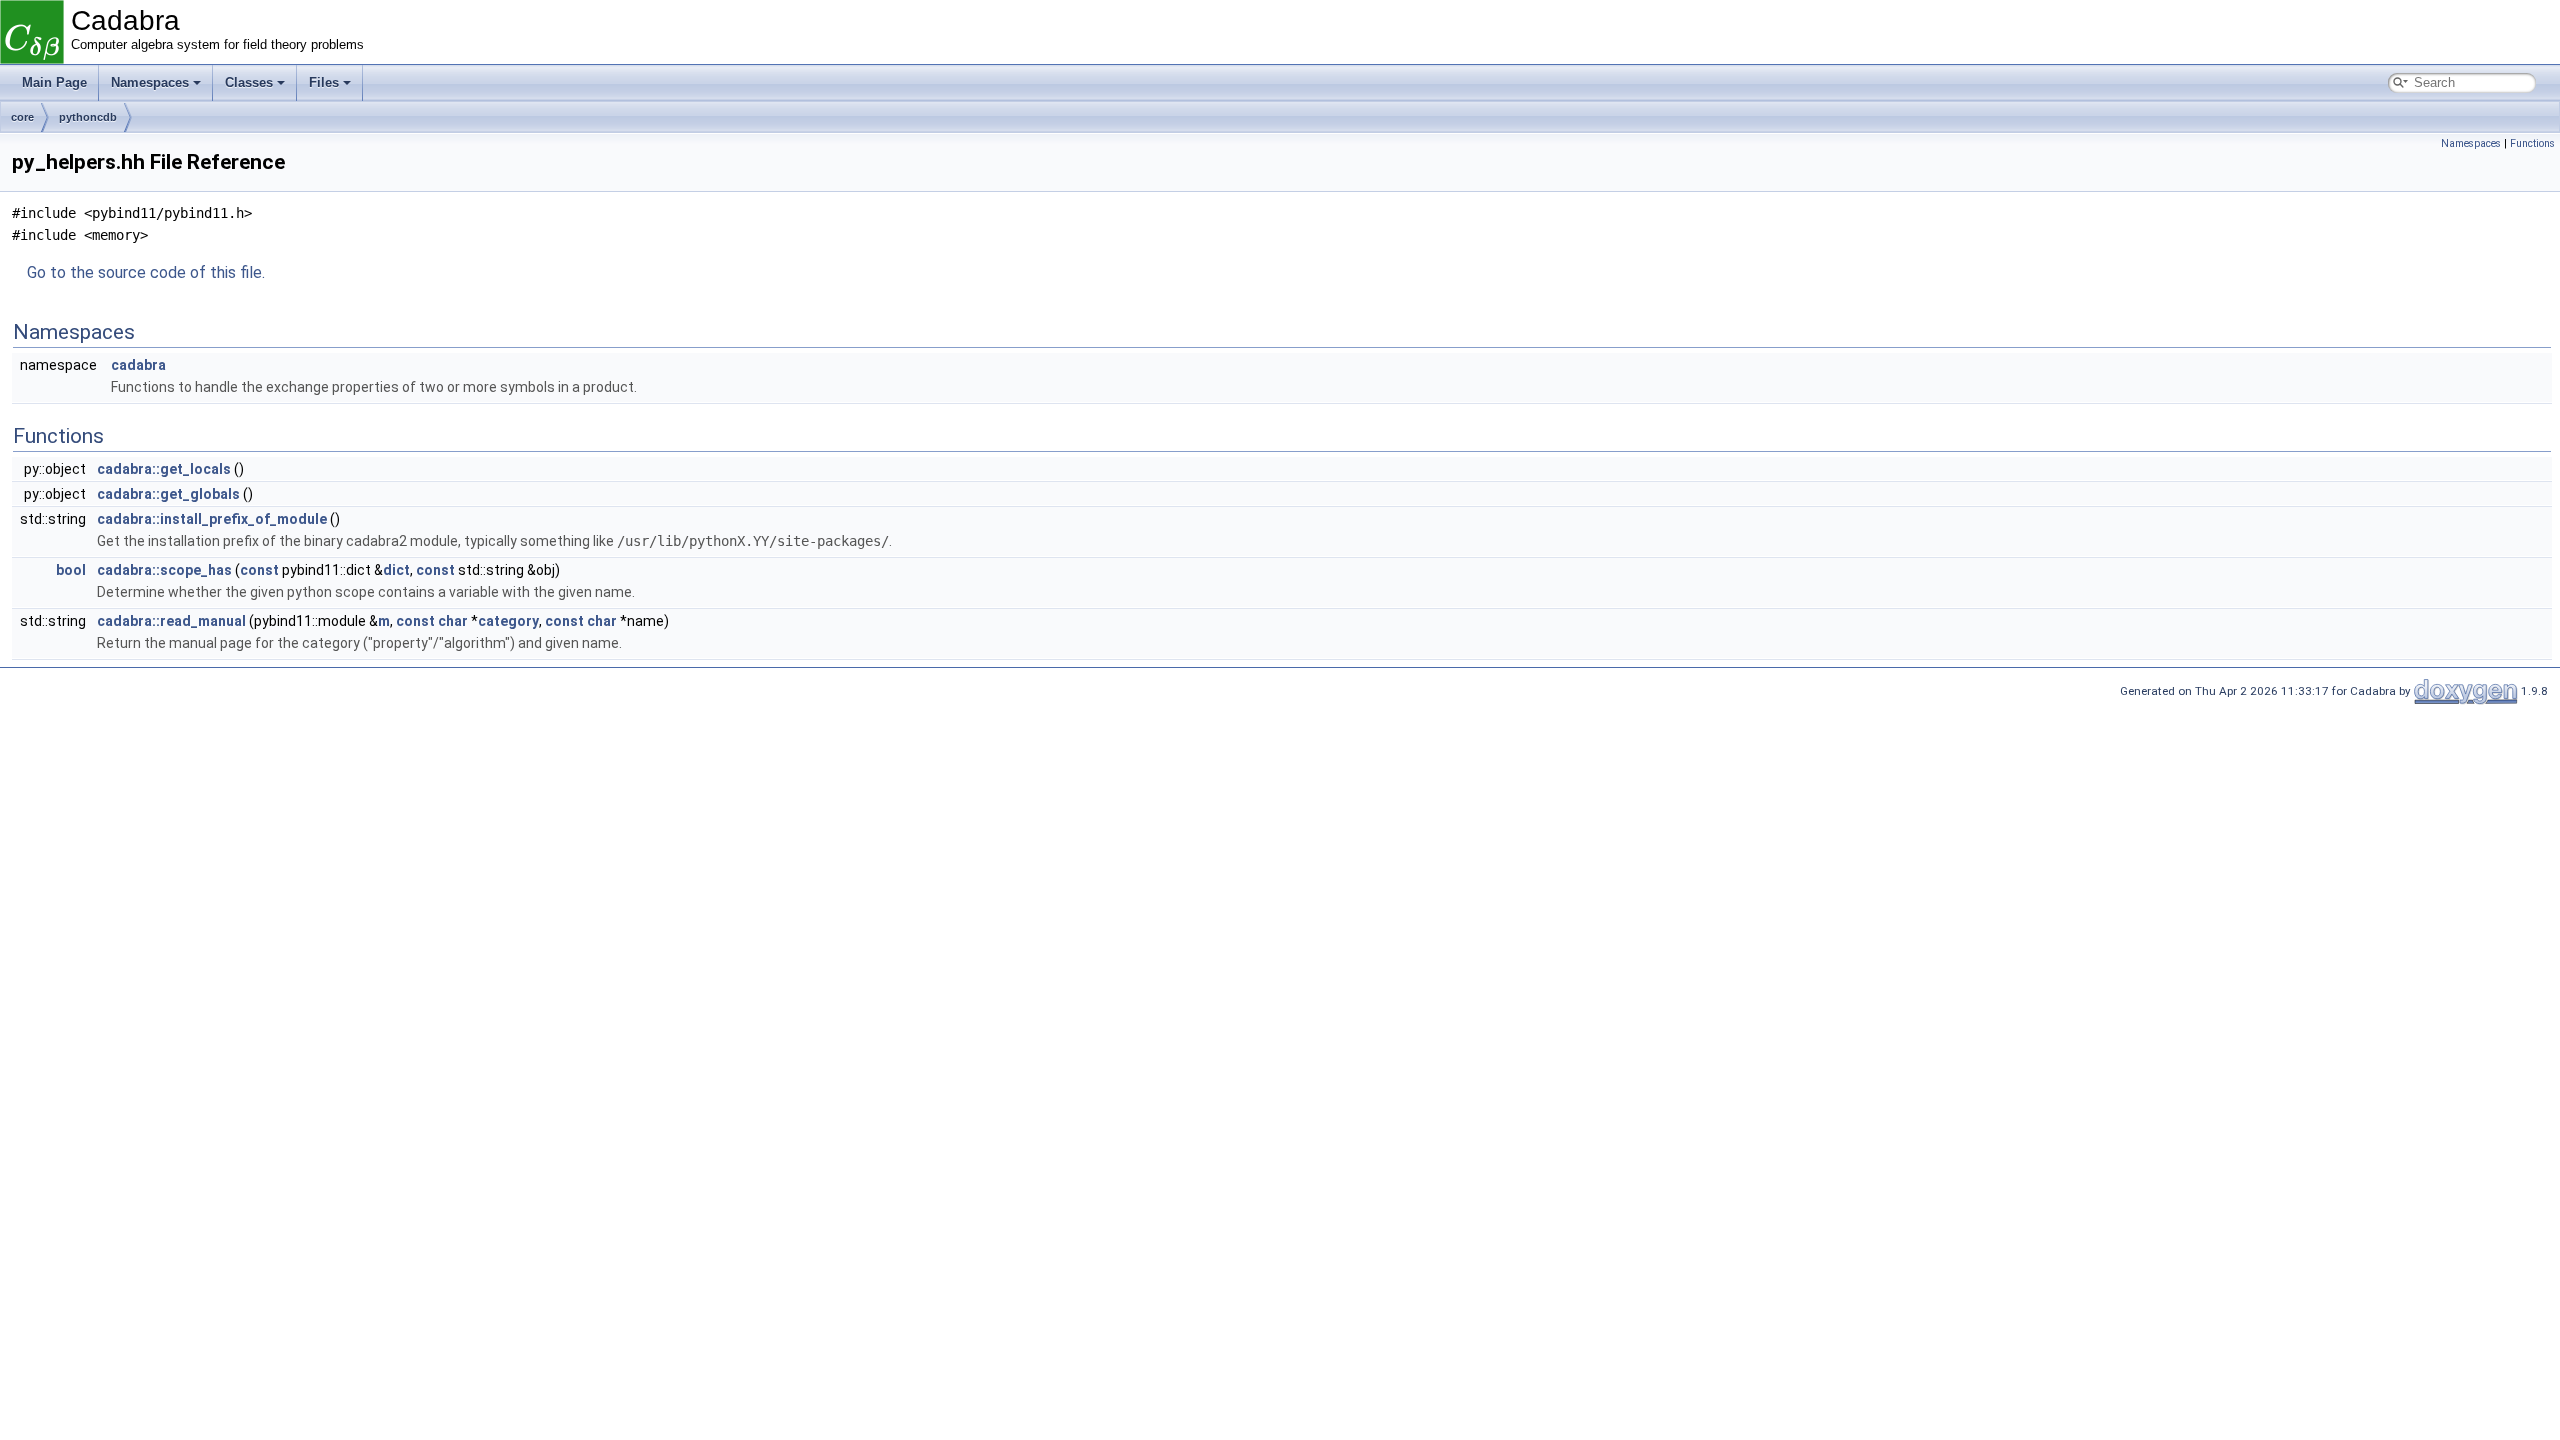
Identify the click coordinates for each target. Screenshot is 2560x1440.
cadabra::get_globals (168, 494)
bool (71, 570)
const (259, 570)
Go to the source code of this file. (146, 272)
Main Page (54, 82)
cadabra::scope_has (164, 570)
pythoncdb (88, 117)
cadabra (138, 365)
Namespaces (150, 82)
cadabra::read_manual (171, 621)
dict (396, 570)
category (508, 621)
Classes (249, 82)
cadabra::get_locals (164, 469)
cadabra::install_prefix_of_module (212, 519)
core (22, 117)
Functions (2532, 143)
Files (324, 82)
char (453, 621)
